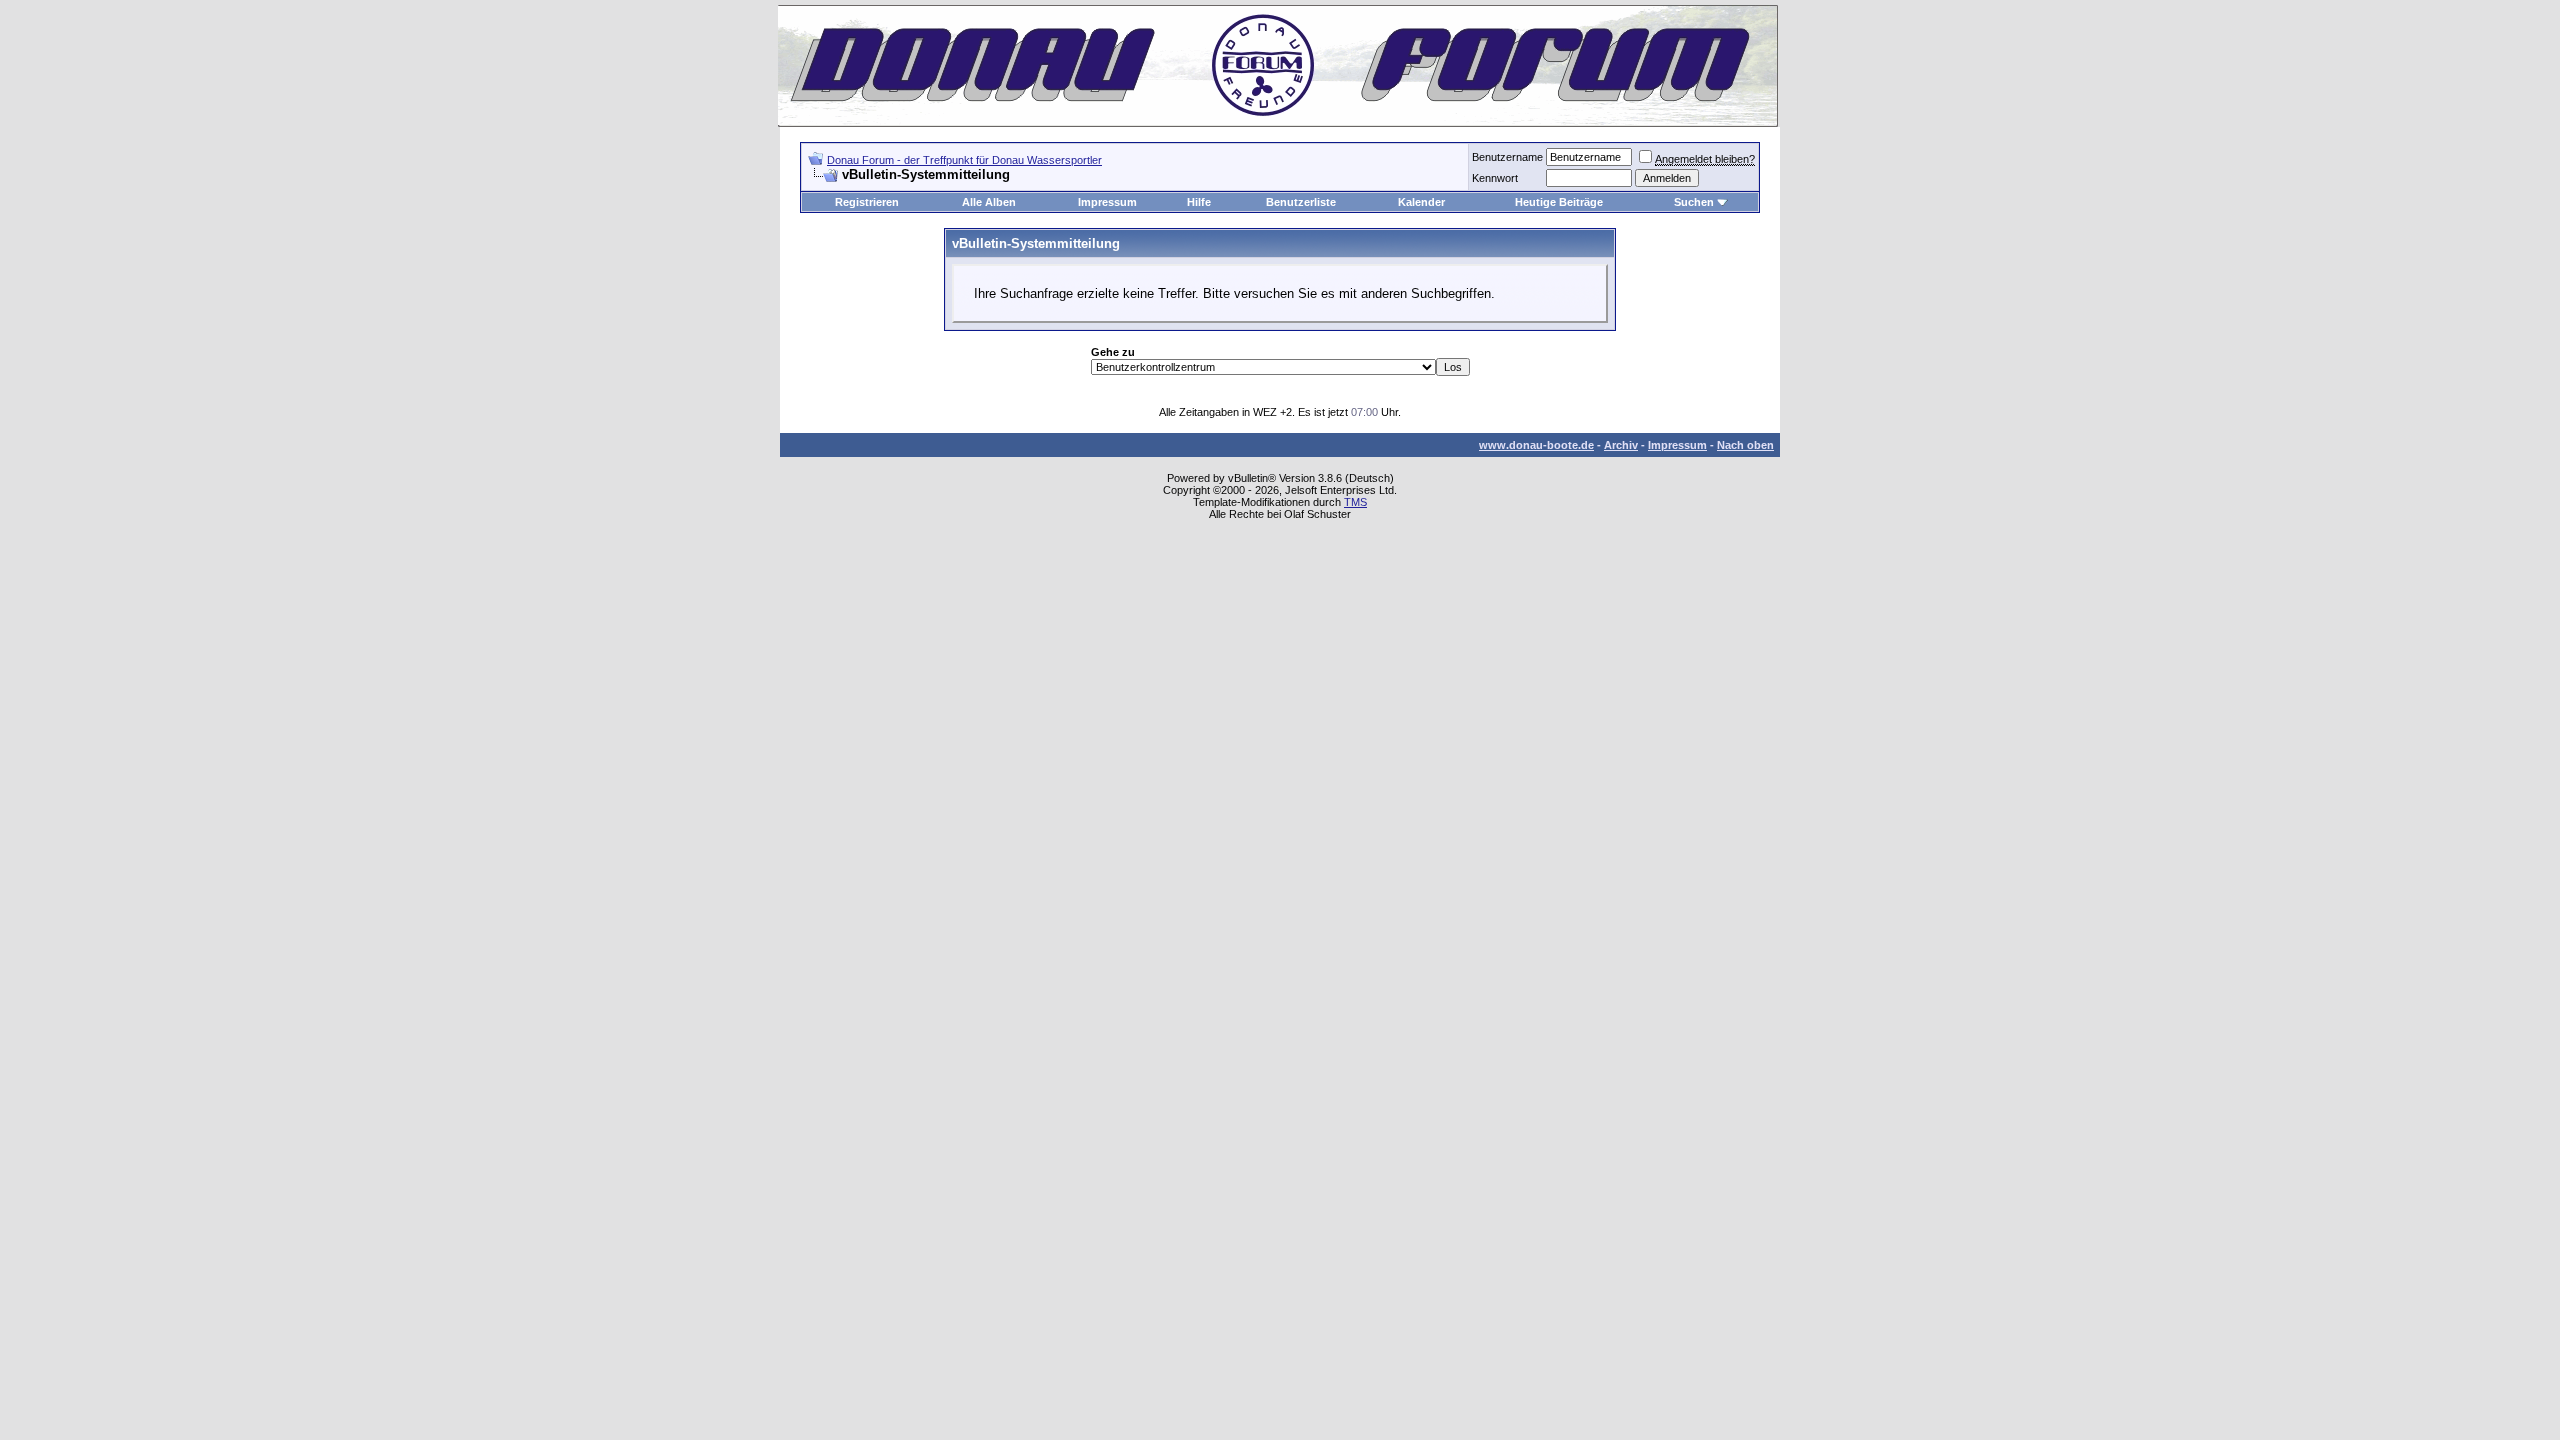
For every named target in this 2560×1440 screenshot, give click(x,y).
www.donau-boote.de (1536, 445)
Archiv (1621, 445)
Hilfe (1199, 202)
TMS (1355, 502)
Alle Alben (989, 202)
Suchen (1694, 202)
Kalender (1421, 202)
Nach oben (1745, 445)
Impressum (1107, 202)
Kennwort (1495, 178)
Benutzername (1507, 157)
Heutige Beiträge (1559, 202)
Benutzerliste (1301, 202)
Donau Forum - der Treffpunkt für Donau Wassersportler (964, 160)
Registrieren (867, 202)
